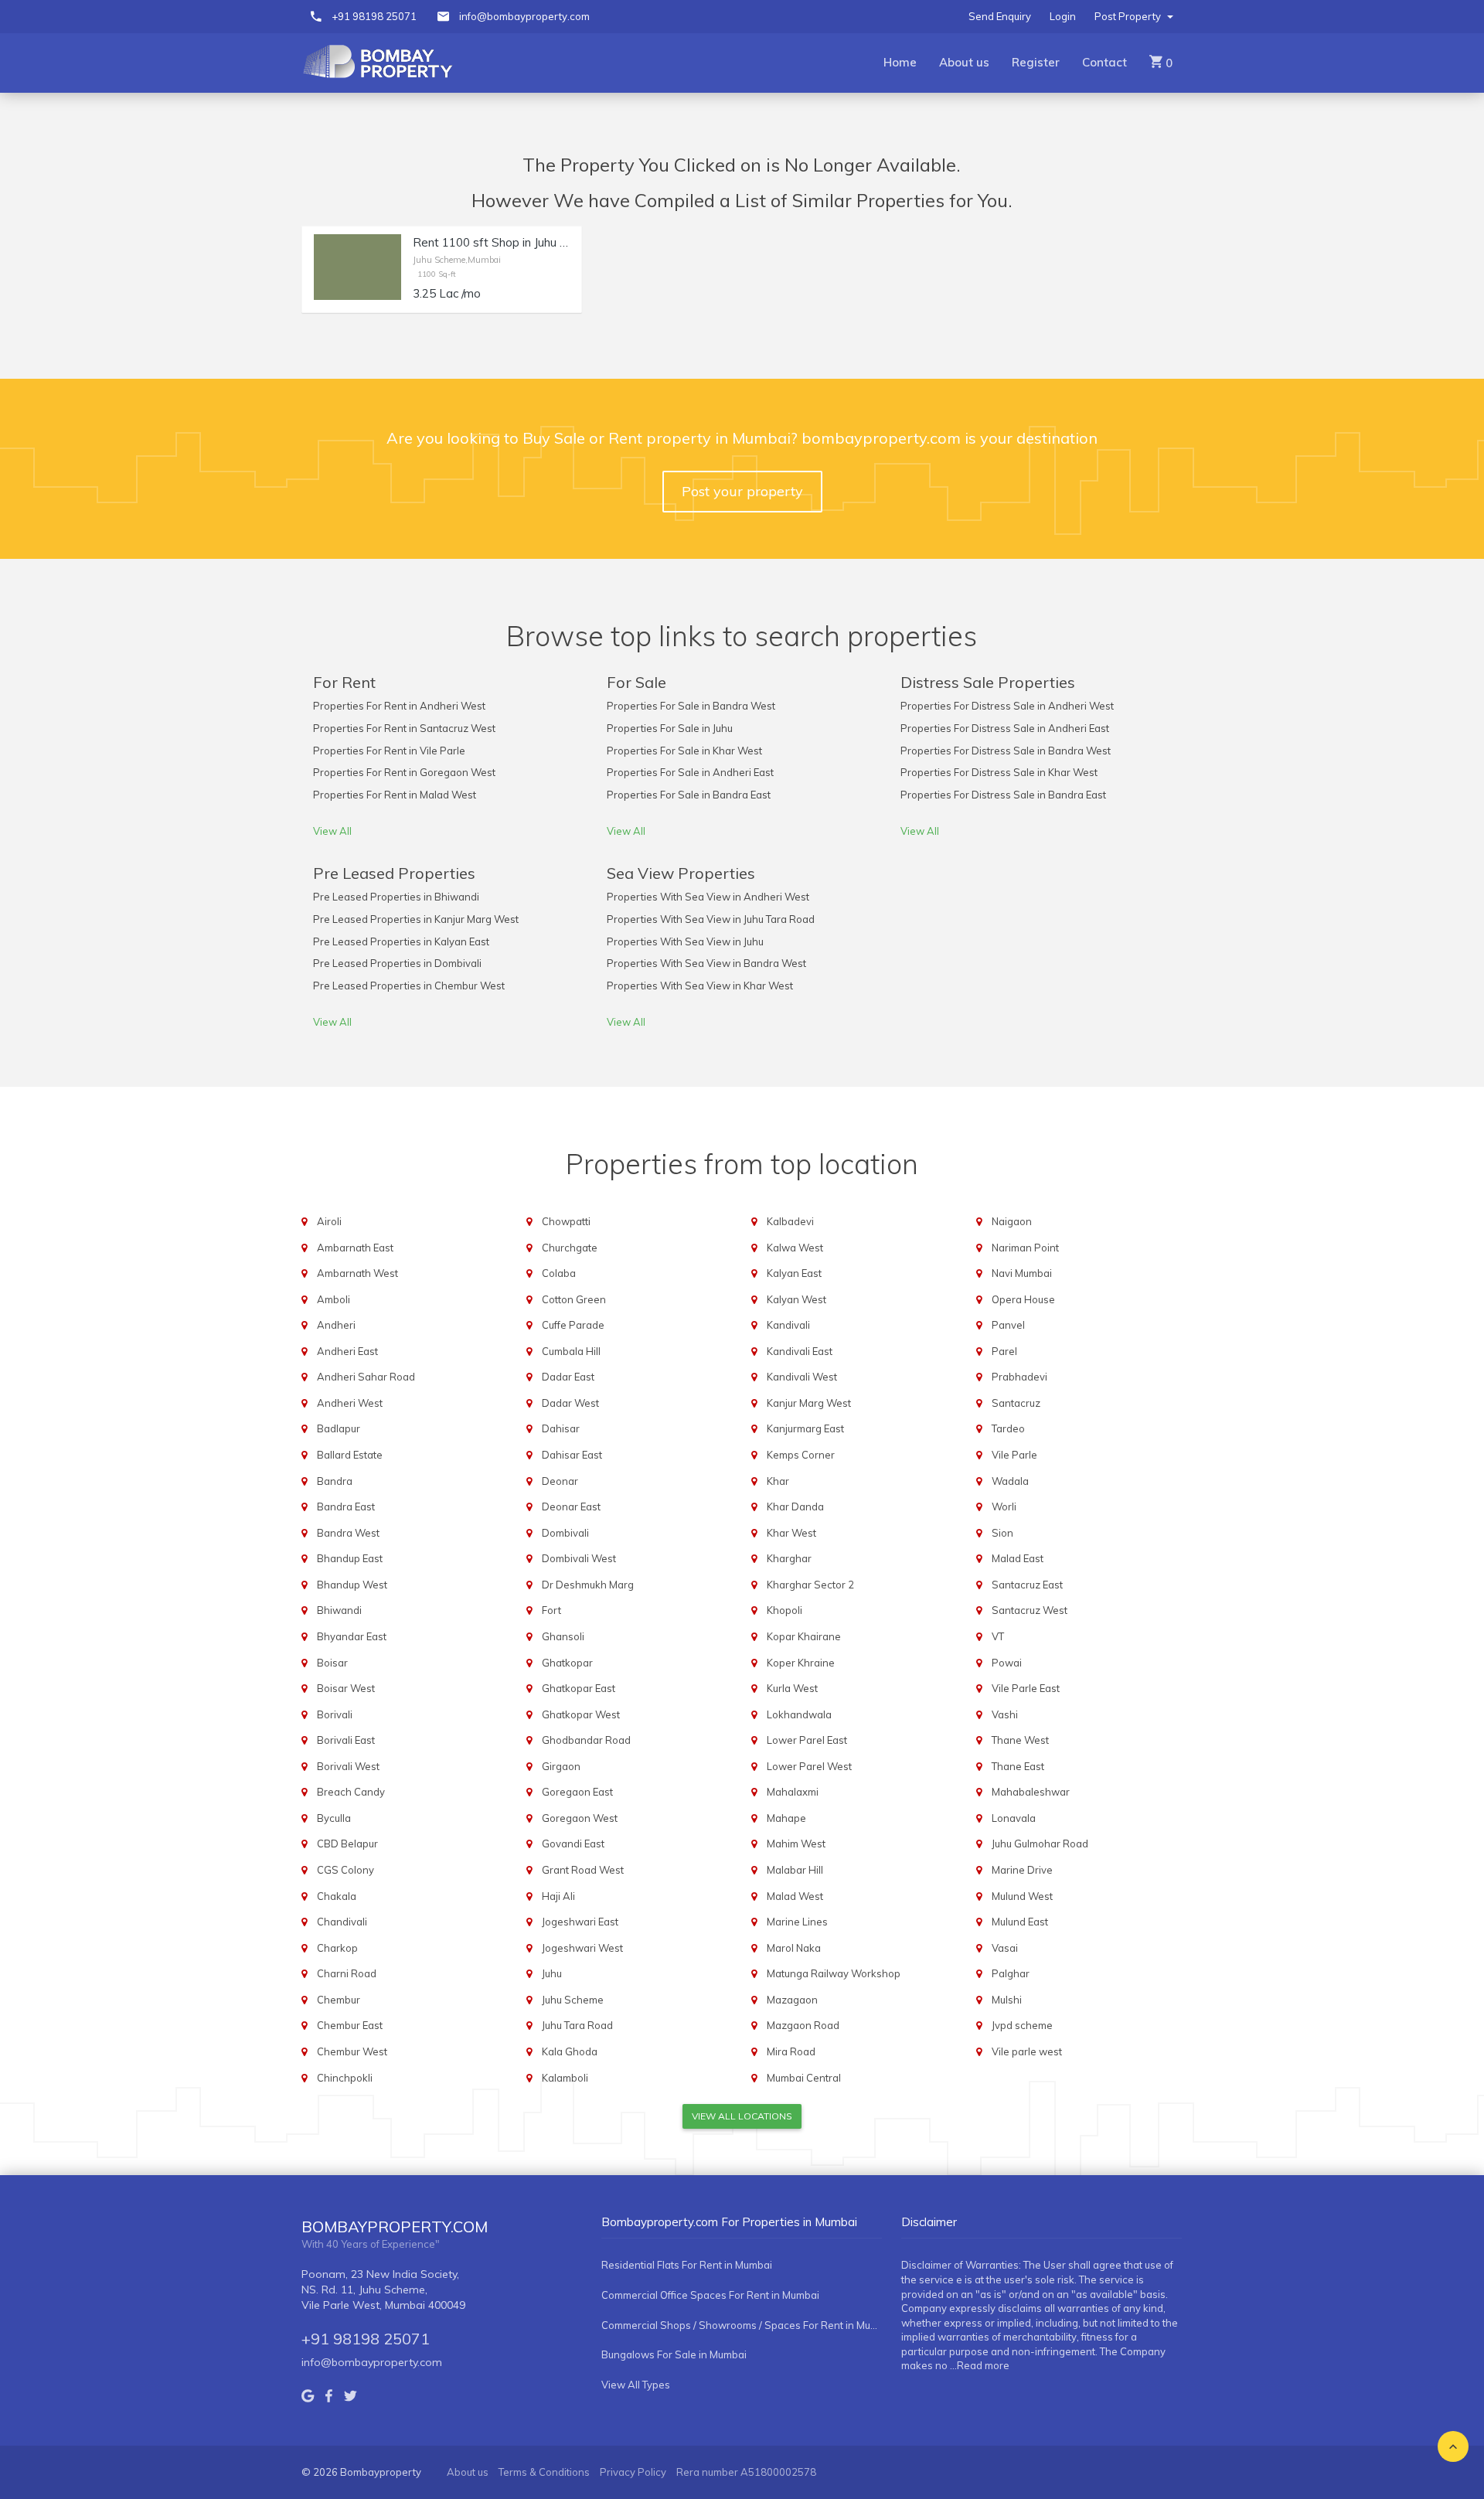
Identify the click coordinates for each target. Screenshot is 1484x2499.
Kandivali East (800, 1351)
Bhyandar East (352, 1636)
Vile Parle (1014, 1455)
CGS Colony (345, 1870)
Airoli (329, 1221)
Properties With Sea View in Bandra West (706, 963)
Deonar (560, 1481)
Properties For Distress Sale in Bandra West (1006, 751)
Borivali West (348, 1766)
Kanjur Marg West (809, 1403)
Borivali (335, 1714)
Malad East (1018, 1558)
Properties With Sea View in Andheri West (708, 897)
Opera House (1023, 1299)
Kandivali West (802, 1377)
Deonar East (571, 1507)
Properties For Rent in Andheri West (399, 706)
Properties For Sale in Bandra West (691, 706)
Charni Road (347, 1973)
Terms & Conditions (544, 2472)
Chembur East (350, 2025)
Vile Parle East (1026, 1688)
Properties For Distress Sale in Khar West (999, 772)
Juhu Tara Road (577, 2025)
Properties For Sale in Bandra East (689, 795)
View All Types (636, 2385)
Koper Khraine (801, 1663)
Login (1063, 16)
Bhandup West (352, 1585)
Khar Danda (795, 1507)
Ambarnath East (355, 1248)
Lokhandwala (799, 1714)
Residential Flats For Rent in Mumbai (687, 2265)
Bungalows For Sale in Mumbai (674, 2354)
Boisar (332, 1663)
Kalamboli (565, 2078)
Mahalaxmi (793, 1792)
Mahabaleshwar (1031, 1792)
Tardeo (1008, 1428)
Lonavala (1014, 1818)
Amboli (334, 1299)
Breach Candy (351, 1792)
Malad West (795, 1896)
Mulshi (1007, 2000)
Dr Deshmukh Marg (588, 1585)
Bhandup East (350, 1558)
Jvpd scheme (1022, 2025)
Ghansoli (563, 1636)
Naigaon (1012, 1221)
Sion (1002, 1533)
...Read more (980, 2365)
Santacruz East (1027, 1585)
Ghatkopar (567, 1663)
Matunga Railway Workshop (834, 1973)
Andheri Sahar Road (366, 1377)
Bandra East (346, 1507)
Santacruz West (1030, 1610)
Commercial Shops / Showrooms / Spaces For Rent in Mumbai (742, 2325)
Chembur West (352, 2051)
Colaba (559, 1273)
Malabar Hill (795, 1870)
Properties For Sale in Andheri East (690, 772)
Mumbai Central (804, 2078)
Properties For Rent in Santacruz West (404, 728)
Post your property (742, 491)
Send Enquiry (1000, 16)
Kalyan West (796, 1299)
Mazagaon (792, 2000)
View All (332, 831)
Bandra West (348, 1533)
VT (998, 1636)
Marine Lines (797, 1922)
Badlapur (339, 1428)
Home (900, 62)
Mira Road (791, 2051)
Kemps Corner (801, 1455)
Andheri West (350, 1403)
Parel (1004, 1351)
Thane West (1020, 1740)
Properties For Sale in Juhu (670, 728)
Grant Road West (583, 1870)
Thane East (1018, 1766)
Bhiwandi (339, 1610)
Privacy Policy (633, 2472)
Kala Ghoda (570, 2051)
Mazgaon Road (803, 2025)
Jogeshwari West (582, 1948)
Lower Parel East (807, 1740)
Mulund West (1022, 1896)
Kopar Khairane (804, 1636)
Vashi (1005, 1714)
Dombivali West (579, 1558)
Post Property (1129, 16)
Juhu (552, 1973)
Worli (1004, 1507)
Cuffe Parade (573, 1325)
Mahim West (796, 1844)
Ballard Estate (350, 1455)
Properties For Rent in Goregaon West (404, 772)
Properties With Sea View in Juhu (685, 941)
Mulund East (1020, 1922)
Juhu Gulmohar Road (1040, 1844)
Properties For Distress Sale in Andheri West (1007, 706)
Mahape (786, 1818)
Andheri (336, 1325)
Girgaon (561, 1766)
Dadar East (568, 1377)
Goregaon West (580, 1818)
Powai (1007, 1663)
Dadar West (570, 1403)
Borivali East (346, 1740)
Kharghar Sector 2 (810, 1585)
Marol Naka (794, 1948)
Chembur (339, 2000)
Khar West (791, 1533)
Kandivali (788, 1325)
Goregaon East (577, 1792)
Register (1036, 62)
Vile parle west (1027, 2051)
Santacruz (1016, 1403)
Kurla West (792, 1688)
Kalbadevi (790, 1221)
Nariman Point (1025, 1248)
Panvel (1008, 1325)
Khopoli (785, 1610)
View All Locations (742, 2116)
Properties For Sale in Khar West (684, 751)
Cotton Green (574, 1299)
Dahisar (561, 1428)
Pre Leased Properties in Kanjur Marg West (416, 919)
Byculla (334, 1818)
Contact (1104, 62)
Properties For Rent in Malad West (395, 795)
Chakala (337, 1896)
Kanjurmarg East (805, 1428)
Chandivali (342, 1922)
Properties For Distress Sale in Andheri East (1005, 728)
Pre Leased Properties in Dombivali (397, 963)
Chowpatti (566, 1221)
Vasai (1005, 1948)
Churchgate (570, 1248)
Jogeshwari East (580, 1922)
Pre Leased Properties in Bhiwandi (396, 897)
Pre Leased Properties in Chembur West (409, 986)
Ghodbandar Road (586, 1740)
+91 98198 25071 (374, 16)
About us (964, 62)
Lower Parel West (809, 1766)
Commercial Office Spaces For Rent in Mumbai (710, 2295)
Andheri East (347, 1351)
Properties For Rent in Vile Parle (389, 751)
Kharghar (789, 1558)
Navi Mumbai (1022, 1273)
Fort (551, 1610)
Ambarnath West (357, 1273)
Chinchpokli (345, 2078)
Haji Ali (558, 1896)
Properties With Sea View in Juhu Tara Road (711, 919)
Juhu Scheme (573, 2000)
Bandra (335, 1481)
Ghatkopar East (579, 1688)
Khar (778, 1481)
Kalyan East (794, 1273)
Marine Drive (1022, 1870)
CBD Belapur (347, 1844)
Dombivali (565, 1533)
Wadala (1010, 1481)
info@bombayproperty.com (524, 16)
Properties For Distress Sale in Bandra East (1003, 795)
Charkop (337, 1948)
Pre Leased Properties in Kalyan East (401, 941)
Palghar (1011, 1973)
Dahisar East (572, 1455)
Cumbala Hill (571, 1351)
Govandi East (573, 1844)
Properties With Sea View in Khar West (700, 986)
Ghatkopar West (581, 1714)
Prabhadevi (1019, 1377)
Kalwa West (795, 1248)
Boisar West (346, 1688)
